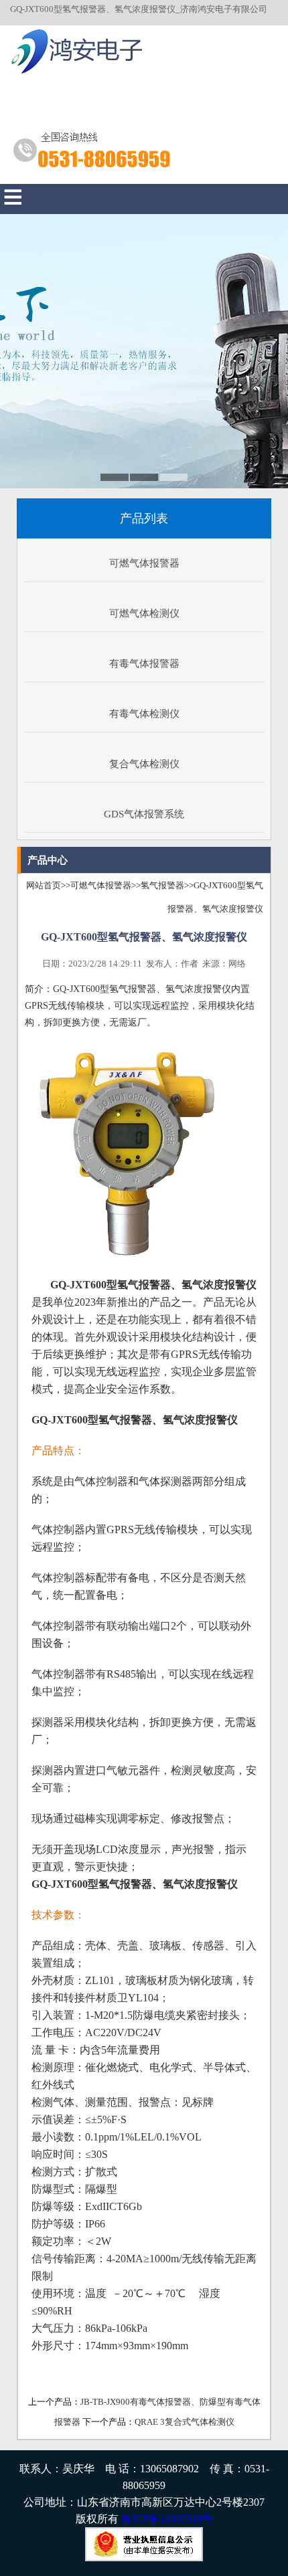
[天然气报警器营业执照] (144, 2558)
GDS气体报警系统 (144, 814)
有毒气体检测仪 (144, 714)
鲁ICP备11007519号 (167, 2519)
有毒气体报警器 (144, 664)
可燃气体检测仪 (144, 613)
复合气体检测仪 (144, 764)
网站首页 (44, 885)
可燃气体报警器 (144, 563)
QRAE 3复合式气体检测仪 (185, 2422)
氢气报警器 (162, 885)
